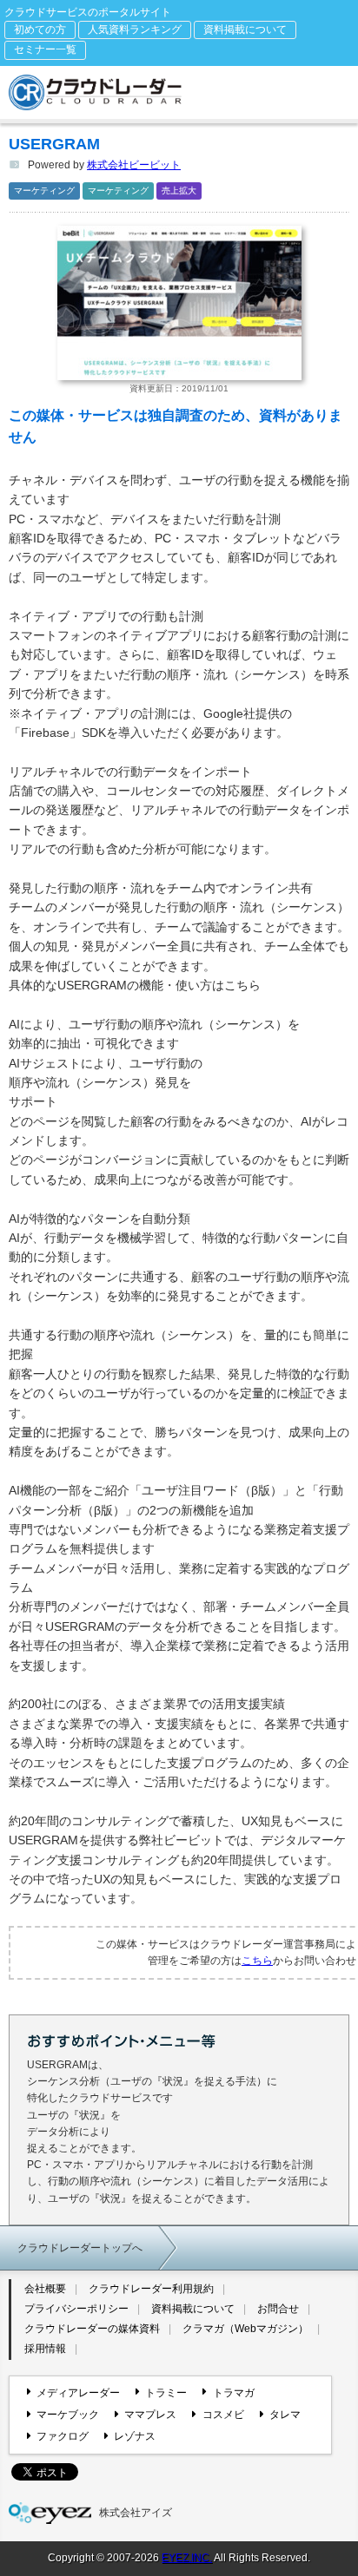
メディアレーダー (78, 2393)
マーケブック (68, 2415)
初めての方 (40, 30)
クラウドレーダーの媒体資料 (92, 2329)
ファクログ (63, 2436)
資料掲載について (245, 30)
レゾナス (135, 2436)
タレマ (285, 2415)
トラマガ (233, 2393)
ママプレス (150, 2415)
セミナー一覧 (45, 49)
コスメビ (223, 2415)
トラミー (166, 2393)
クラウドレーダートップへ (80, 2248)
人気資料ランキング (135, 30)
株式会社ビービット (134, 165)
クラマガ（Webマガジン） (245, 2329)
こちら (257, 1961)
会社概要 (45, 2289)
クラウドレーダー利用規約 (151, 2289)
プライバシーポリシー (76, 2309)
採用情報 (45, 2349)
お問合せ (278, 2309)
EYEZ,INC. (187, 2558)
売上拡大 (179, 191)
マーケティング (44, 191)
